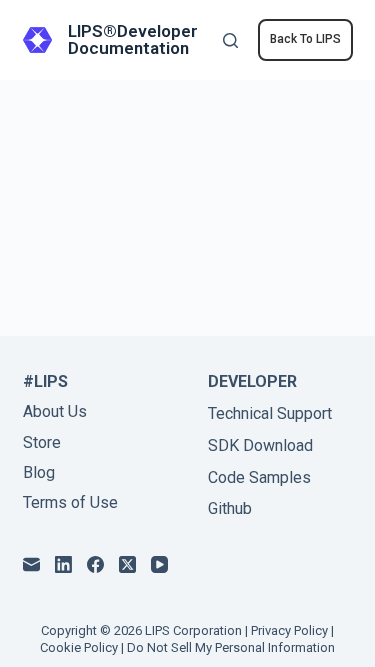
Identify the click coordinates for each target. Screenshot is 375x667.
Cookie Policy (79, 647)
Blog (39, 472)
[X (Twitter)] (127, 564)
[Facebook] (95, 564)
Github (230, 508)
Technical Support (270, 413)
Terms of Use (70, 502)
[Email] (31, 564)
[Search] (230, 40)
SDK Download (260, 445)
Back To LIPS (305, 39)
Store (42, 442)
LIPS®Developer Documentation (133, 39)
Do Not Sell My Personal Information (231, 647)
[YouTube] (159, 564)
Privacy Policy (289, 630)
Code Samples (259, 477)
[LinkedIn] (63, 564)
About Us (55, 411)
